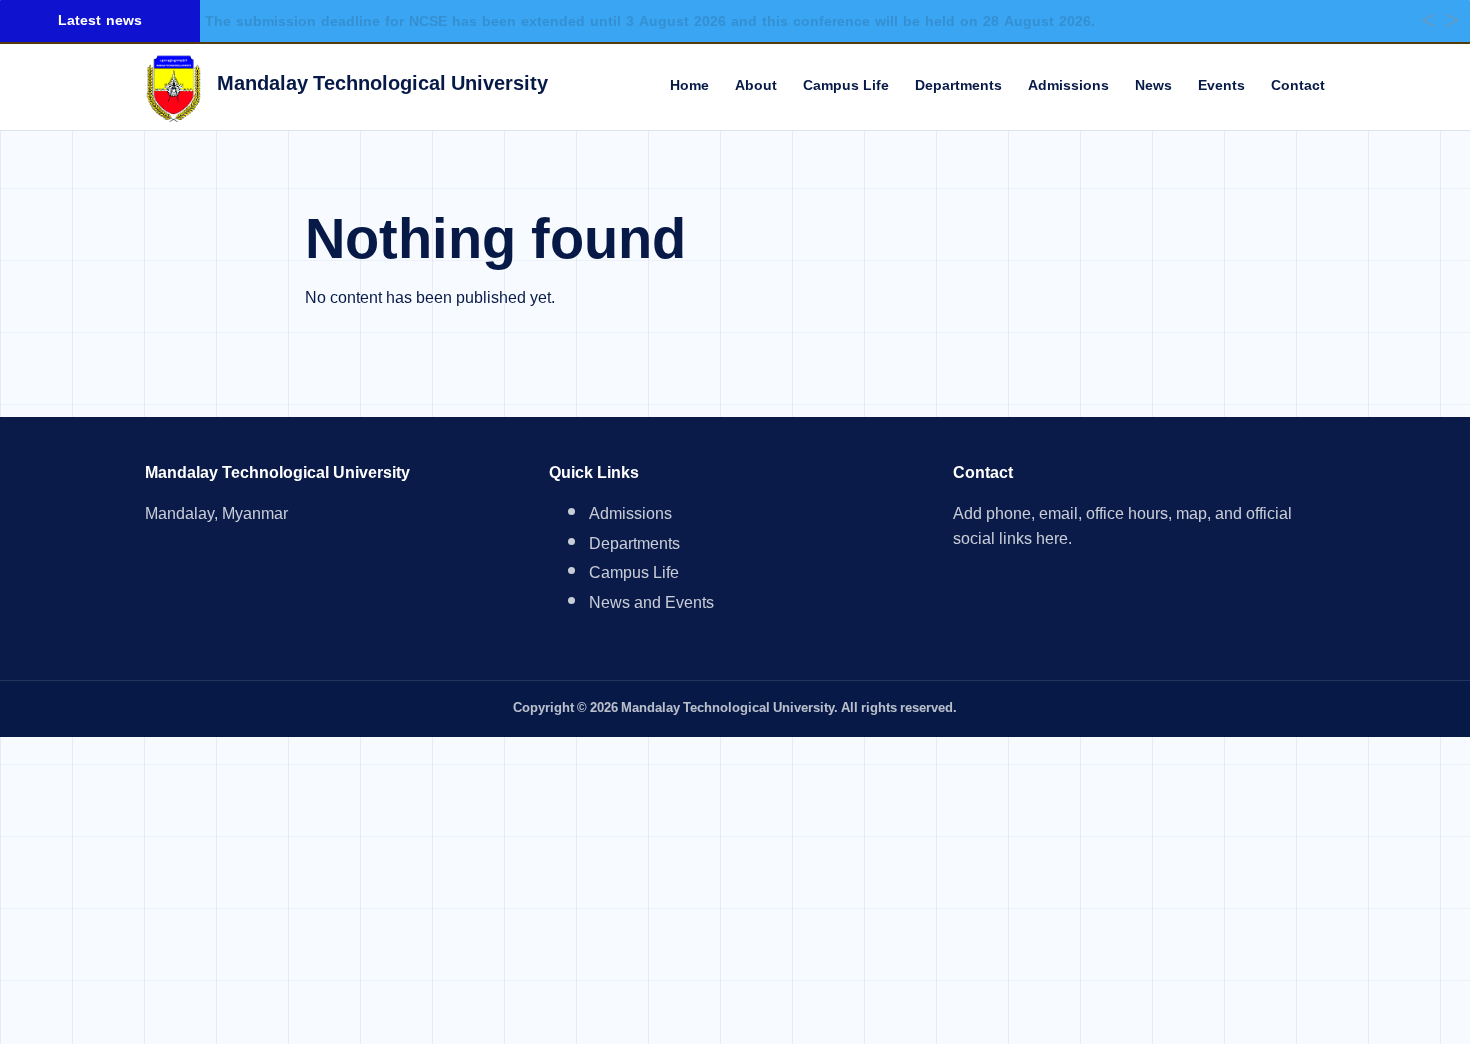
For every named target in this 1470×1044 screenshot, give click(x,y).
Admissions (1068, 86)
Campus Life (846, 86)
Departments (958, 86)
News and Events (651, 605)
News (1153, 86)
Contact (1298, 86)
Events (1221, 86)
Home (689, 86)
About (756, 86)
